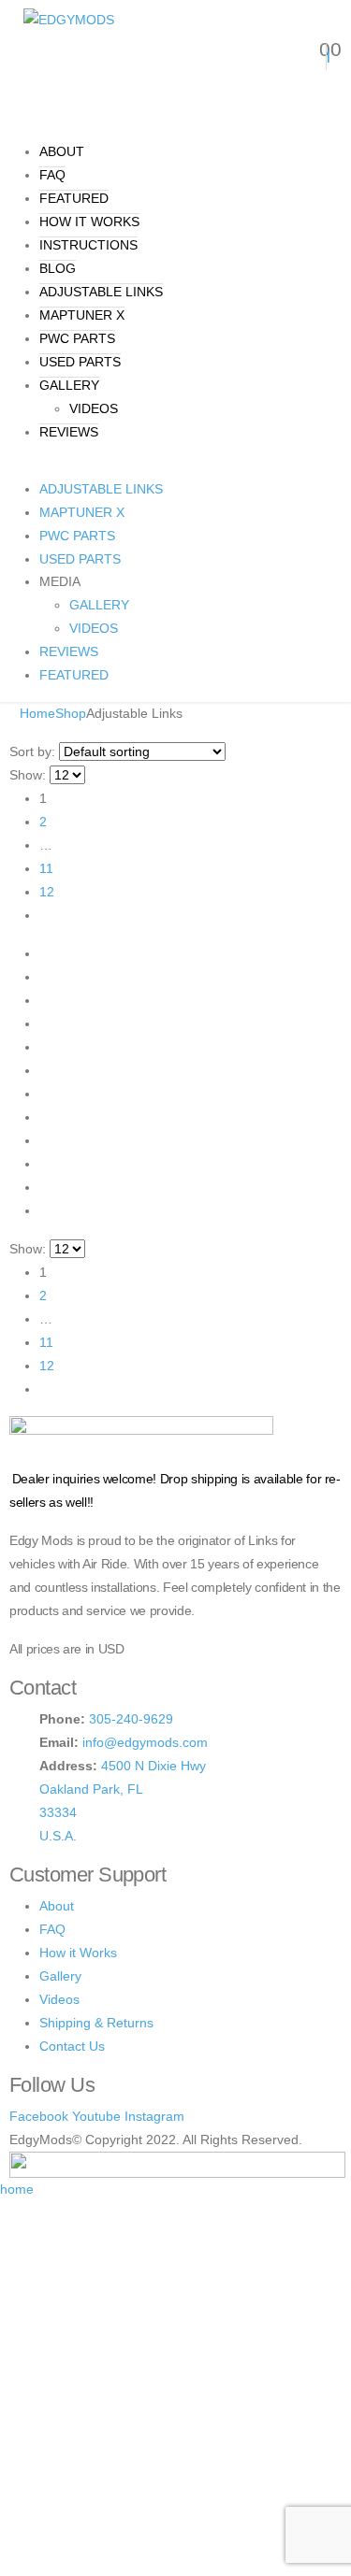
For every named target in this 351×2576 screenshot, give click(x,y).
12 (47, 892)
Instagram (154, 2116)
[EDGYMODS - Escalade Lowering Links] (69, 19)
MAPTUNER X (82, 315)
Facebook (39, 2116)
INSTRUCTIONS (88, 245)
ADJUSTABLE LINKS (101, 292)
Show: (28, 775)
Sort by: (32, 751)
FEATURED (74, 198)
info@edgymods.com (145, 1742)
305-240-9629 (131, 1719)
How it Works (78, 1953)
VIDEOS (94, 408)
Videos (59, 1999)
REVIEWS (69, 432)
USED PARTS (80, 362)
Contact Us (72, 2046)
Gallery (60, 1976)
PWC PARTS (77, 338)
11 (46, 868)
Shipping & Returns (96, 2023)
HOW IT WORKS (89, 222)
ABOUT (62, 151)
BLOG (58, 268)
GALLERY (69, 385)
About (57, 1906)
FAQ (52, 175)
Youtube (96, 2116)
